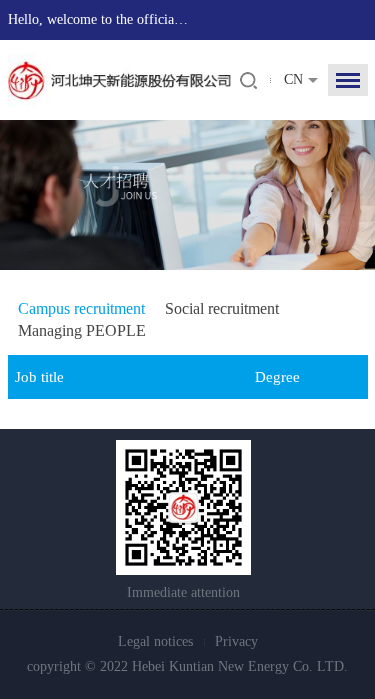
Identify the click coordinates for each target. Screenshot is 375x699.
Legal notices (155, 641)
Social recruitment (222, 308)
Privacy (236, 641)
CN (293, 79)
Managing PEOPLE (82, 330)
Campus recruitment (81, 308)
